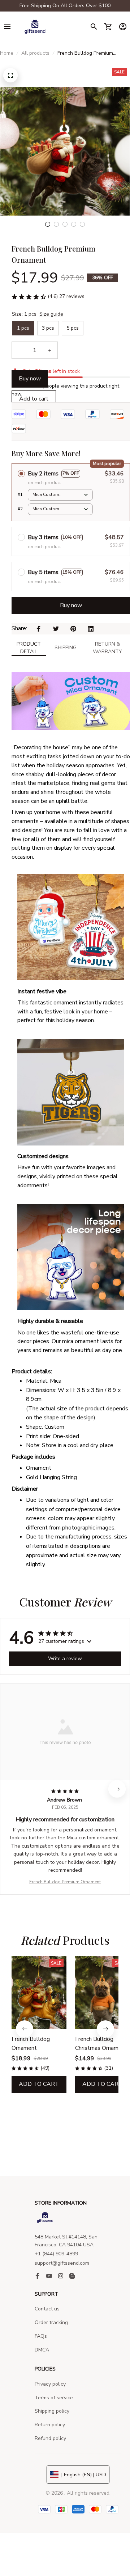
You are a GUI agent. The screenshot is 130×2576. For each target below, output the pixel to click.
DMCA (42, 2350)
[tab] (48, 224)
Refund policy (50, 2438)
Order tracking (51, 2322)
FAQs (41, 2336)
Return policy (50, 2425)
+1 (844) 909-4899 (56, 2254)
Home (7, 53)
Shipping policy (52, 2411)
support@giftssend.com (62, 2263)
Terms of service (54, 2398)
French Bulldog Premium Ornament (65, 1882)
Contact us (47, 2309)
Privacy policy (50, 2384)
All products (35, 53)
